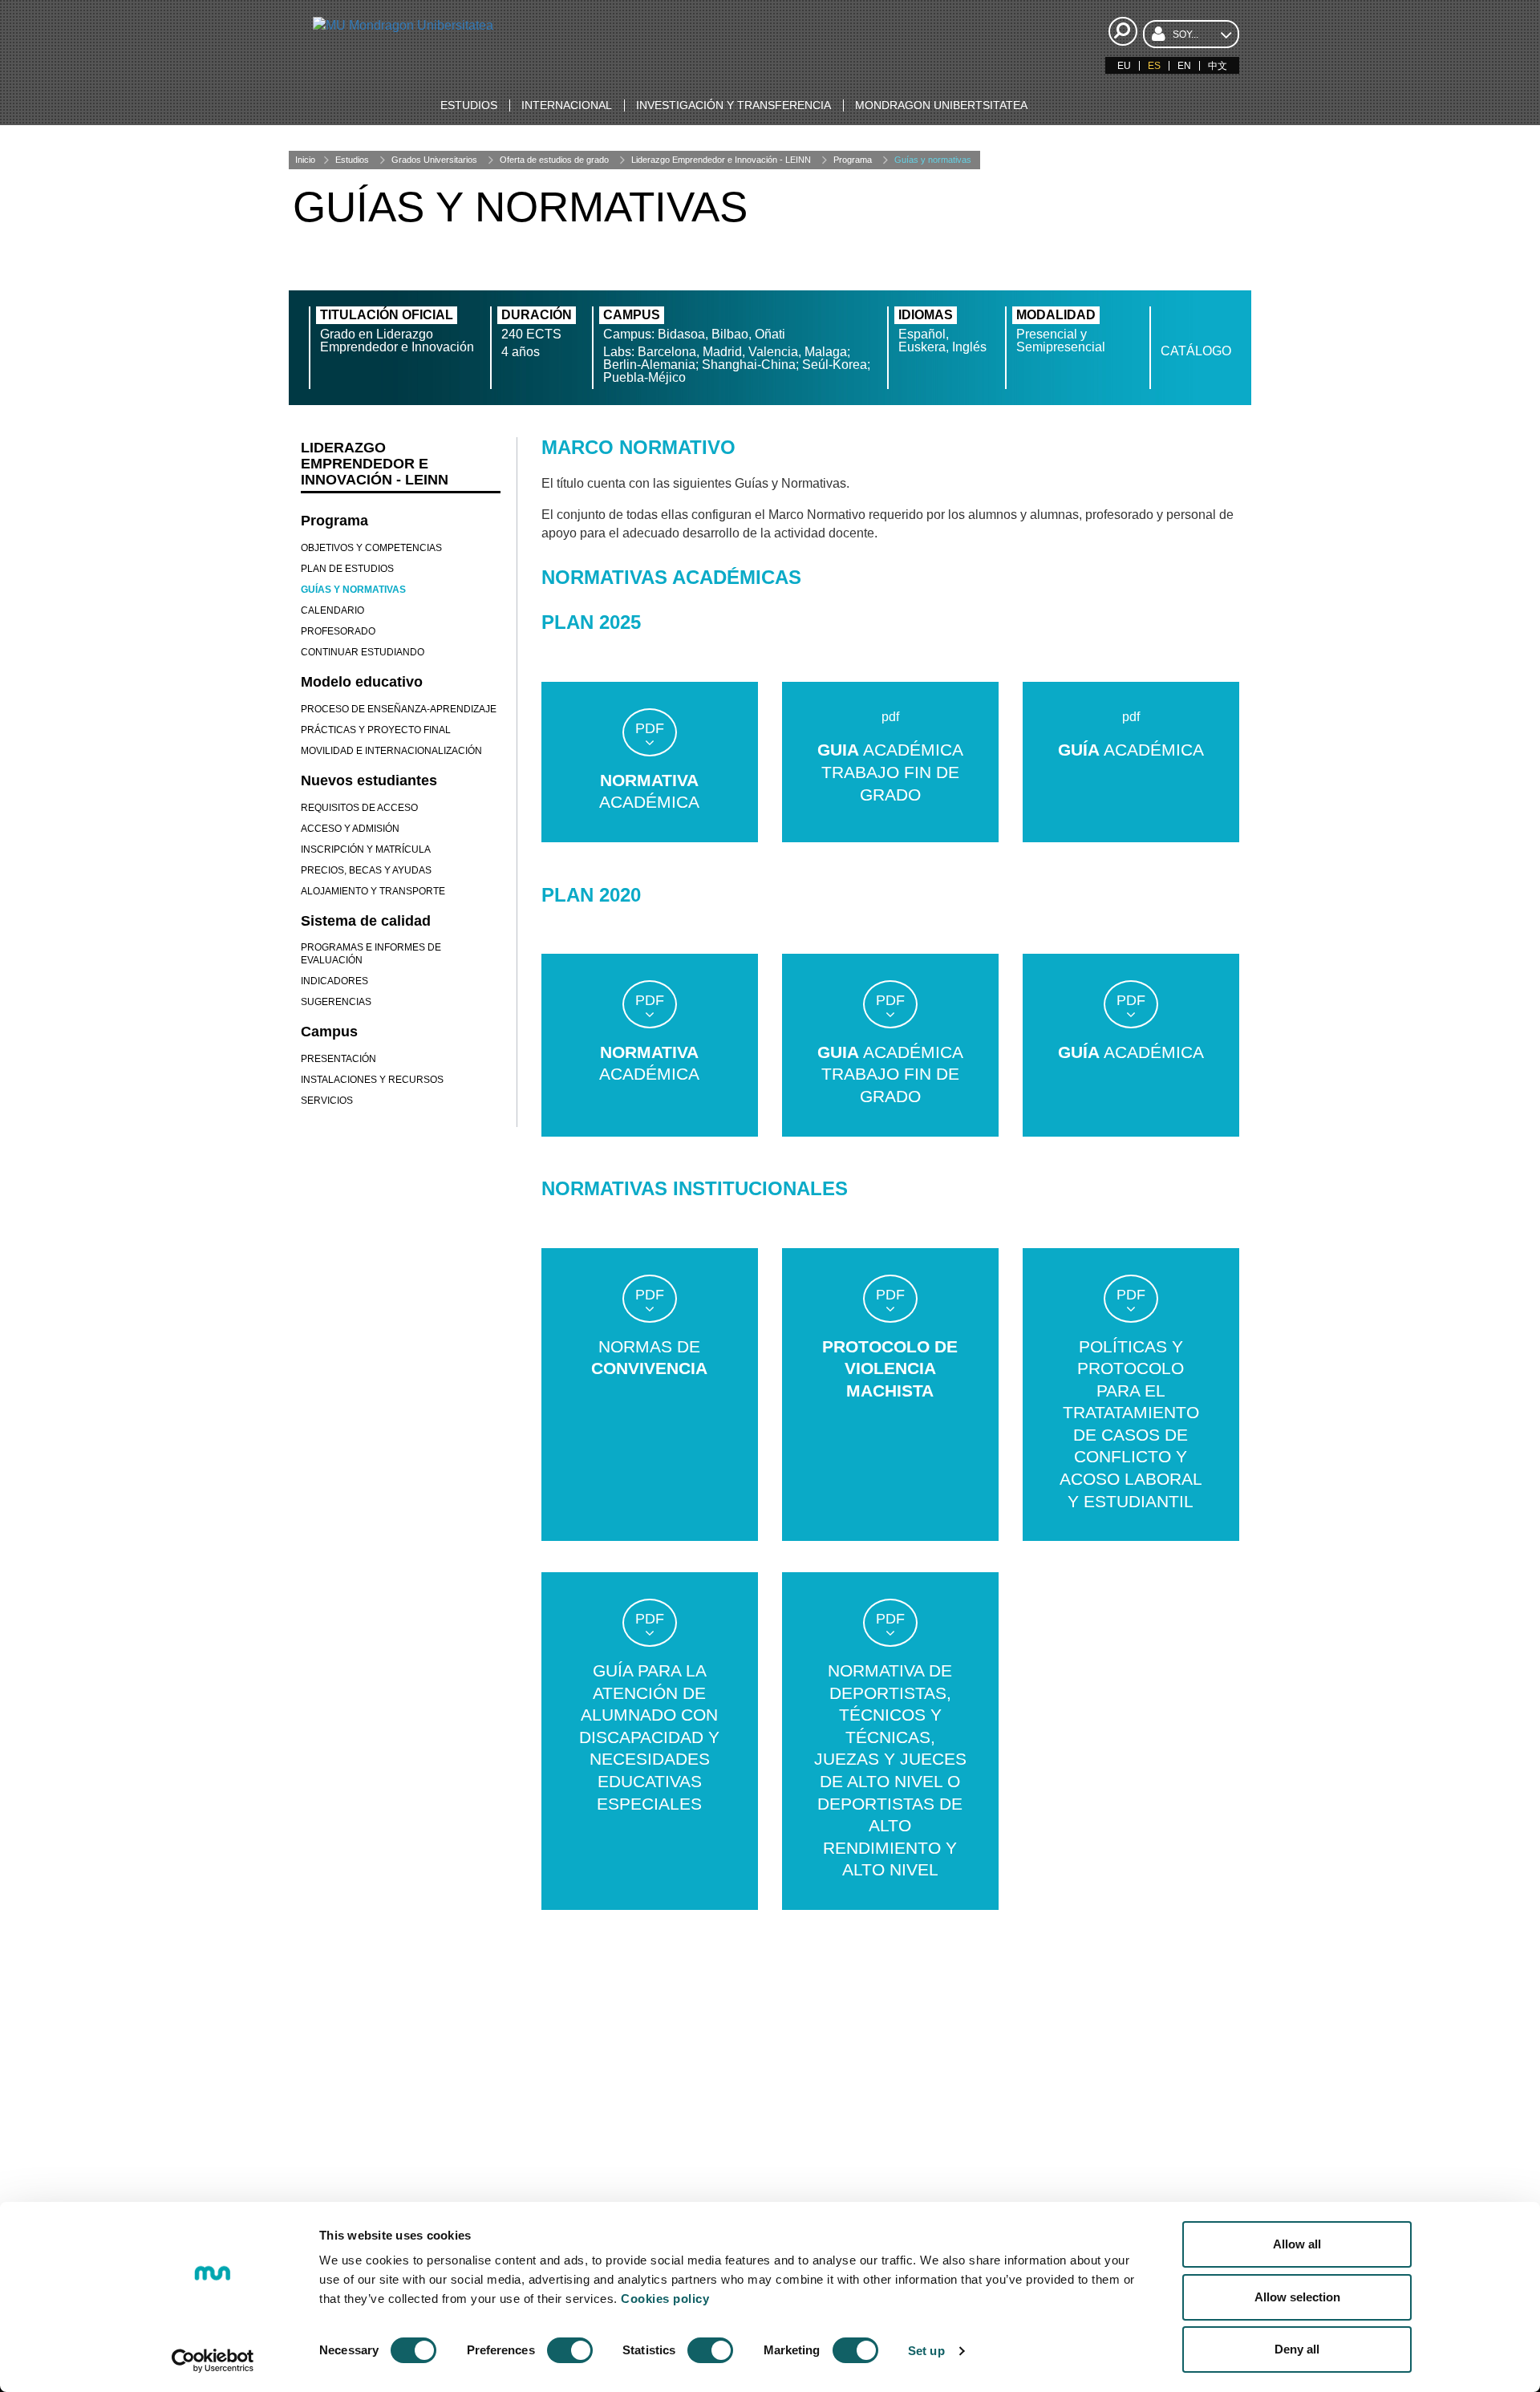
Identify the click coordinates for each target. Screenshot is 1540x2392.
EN (1184, 66)
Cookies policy (665, 2299)
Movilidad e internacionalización (391, 751)
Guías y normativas (933, 160)
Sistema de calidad (366, 921)
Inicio (305, 160)
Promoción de (1005, 2090)
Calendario (332, 610)
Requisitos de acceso (359, 808)
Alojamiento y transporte (373, 891)
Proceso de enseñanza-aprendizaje (399, 709)
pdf (650, 728)
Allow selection (1297, 2297)
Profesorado (338, 631)
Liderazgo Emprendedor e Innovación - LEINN (721, 160)
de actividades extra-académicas (1005, 2158)
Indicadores (334, 981)
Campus (329, 1032)
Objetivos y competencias (371, 548)
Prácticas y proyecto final (376, 730)
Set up (926, 2351)
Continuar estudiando (363, 652)
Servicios (327, 1101)
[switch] (570, 2350)
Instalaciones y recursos (372, 1080)
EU (1124, 66)
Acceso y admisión (350, 829)
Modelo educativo (362, 682)
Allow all (1297, 2244)
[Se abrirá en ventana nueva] (435, 2168)
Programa (853, 160)
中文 (1218, 66)
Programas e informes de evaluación (371, 954)
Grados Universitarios (434, 160)
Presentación (338, 1059)
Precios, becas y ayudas (366, 870)
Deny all (1297, 2349)
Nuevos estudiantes (369, 780)
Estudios (352, 160)
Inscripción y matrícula (366, 849)
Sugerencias (336, 1002)
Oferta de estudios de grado (554, 160)
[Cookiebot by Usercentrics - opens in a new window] (213, 2361)
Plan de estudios (347, 569)
